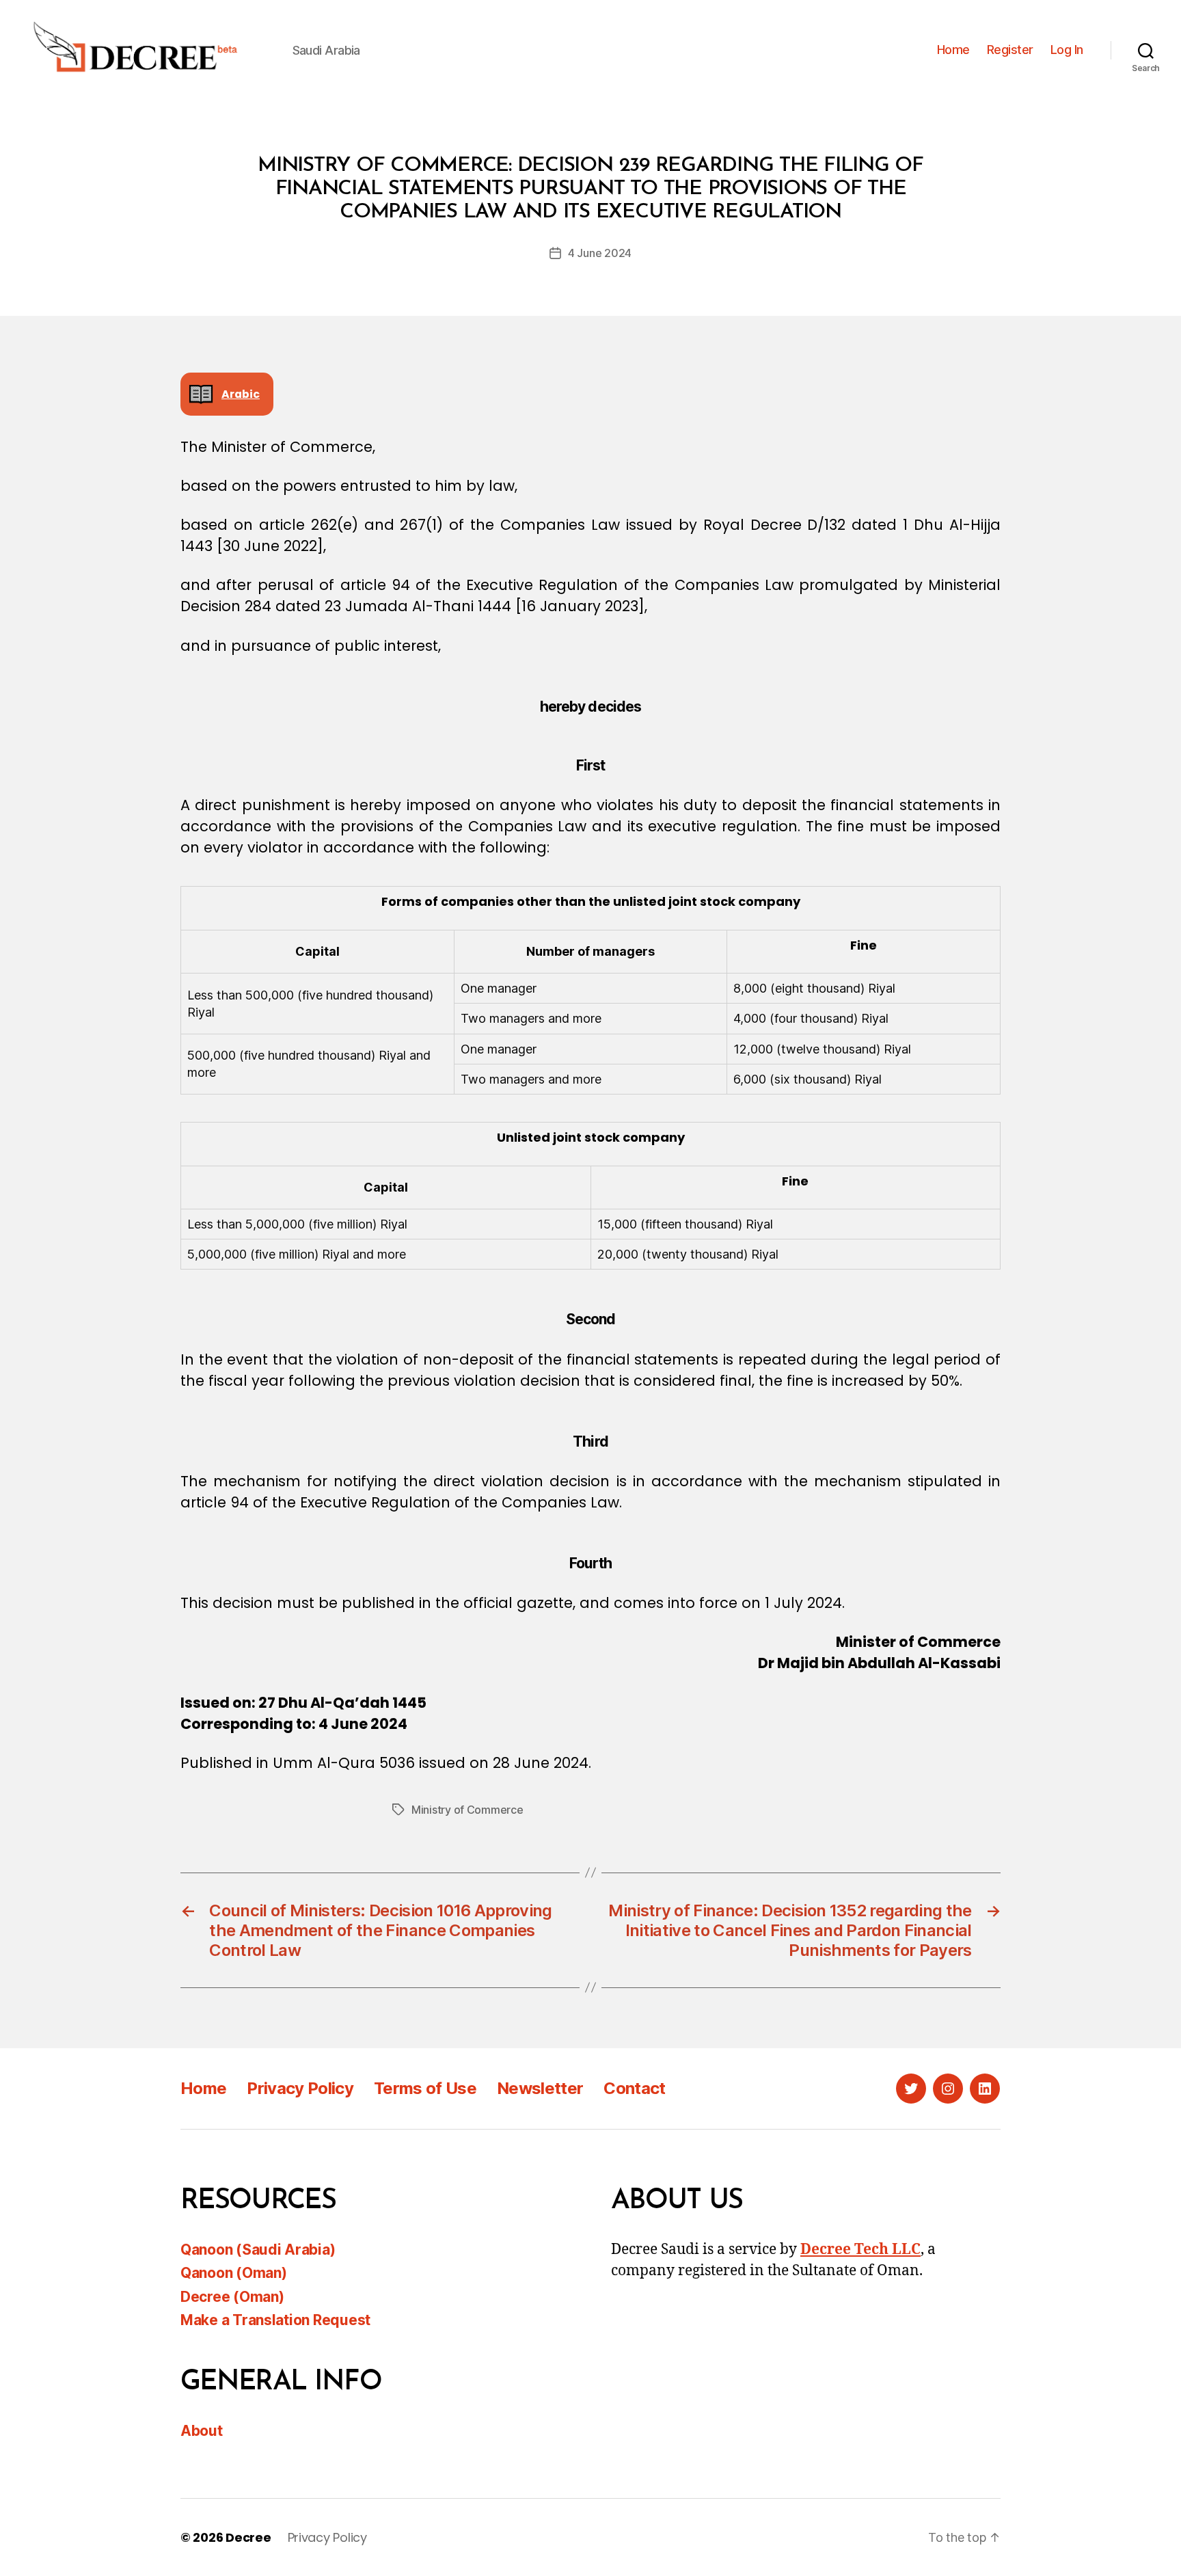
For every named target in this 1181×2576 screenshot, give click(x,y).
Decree (248, 2537)
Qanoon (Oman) (234, 2273)
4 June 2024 (600, 253)
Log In (1067, 50)
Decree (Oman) (232, 2297)
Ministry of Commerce (467, 1810)
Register (1010, 50)
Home (953, 50)
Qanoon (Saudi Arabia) (258, 2250)
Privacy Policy (300, 2088)
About (202, 2431)
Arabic (241, 394)
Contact (634, 2088)
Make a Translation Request (275, 2320)
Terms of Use (425, 2088)
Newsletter (540, 2088)
